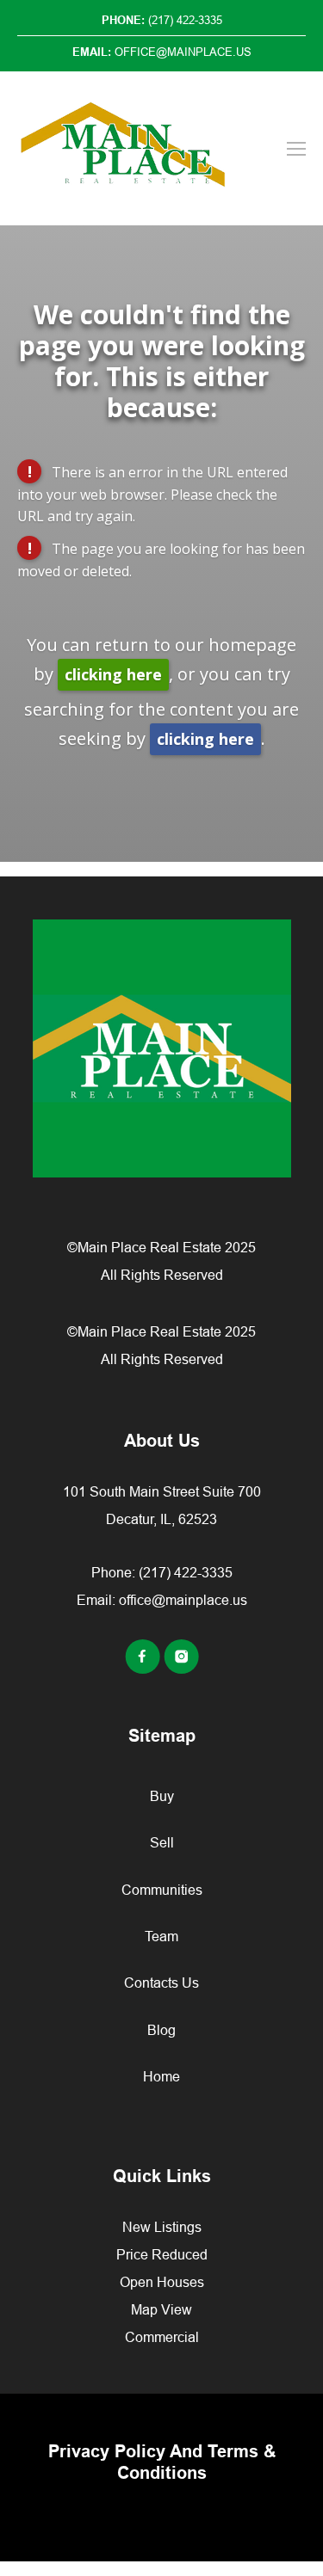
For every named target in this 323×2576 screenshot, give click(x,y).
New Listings (162, 2227)
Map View (161, 2309)
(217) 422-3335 (186, 1572)
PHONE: (162, 20)
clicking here (113, 674)
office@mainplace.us (183, 1600)
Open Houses (162, 2282)
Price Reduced (162, 2254)
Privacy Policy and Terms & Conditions (162, 2462)
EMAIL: (162, 52)
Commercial (162, 2337)
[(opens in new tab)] (144, 1669)
